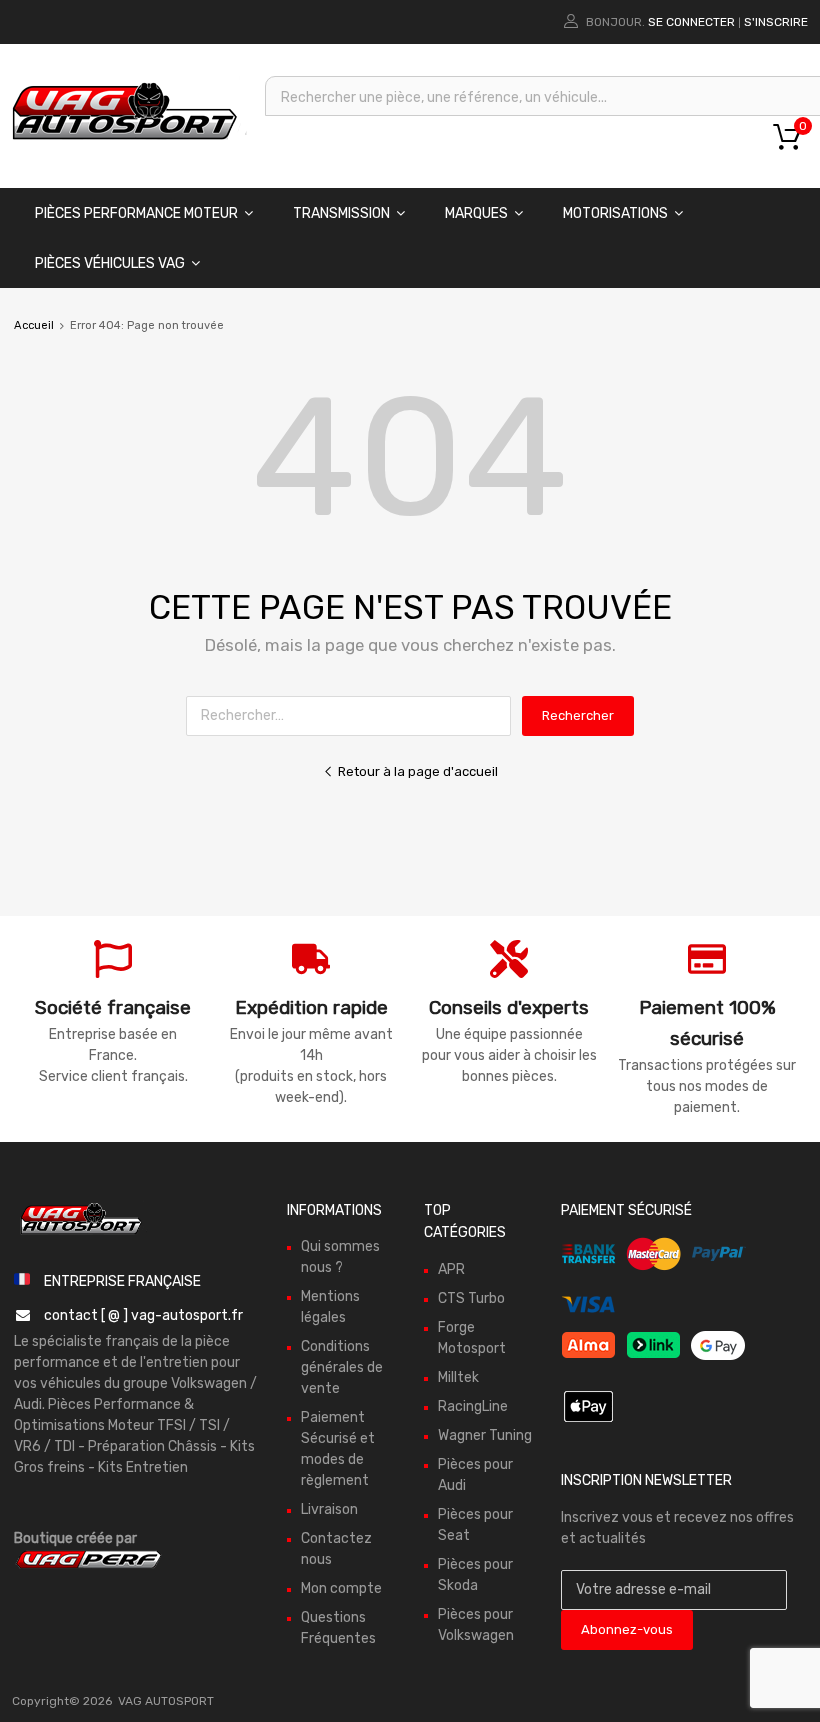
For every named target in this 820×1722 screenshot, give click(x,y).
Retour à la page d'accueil (418, 771)
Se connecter (691, 22)
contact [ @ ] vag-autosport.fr (143, 1315)
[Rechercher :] (354, 715)
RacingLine (473, 1406)
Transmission (341, 213)
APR (451, 1269)
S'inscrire (776, 22)
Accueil (34, 325)
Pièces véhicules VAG (110, 263)
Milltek (458, 1377)
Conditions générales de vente (342, 1367)
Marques (476, 213)
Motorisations (615, 213)
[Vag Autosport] (125, 145)
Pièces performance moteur (136, 213)
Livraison (329, 1509)
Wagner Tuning (485, 1435)
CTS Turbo (471, 1298)
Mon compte (341, 1588)
